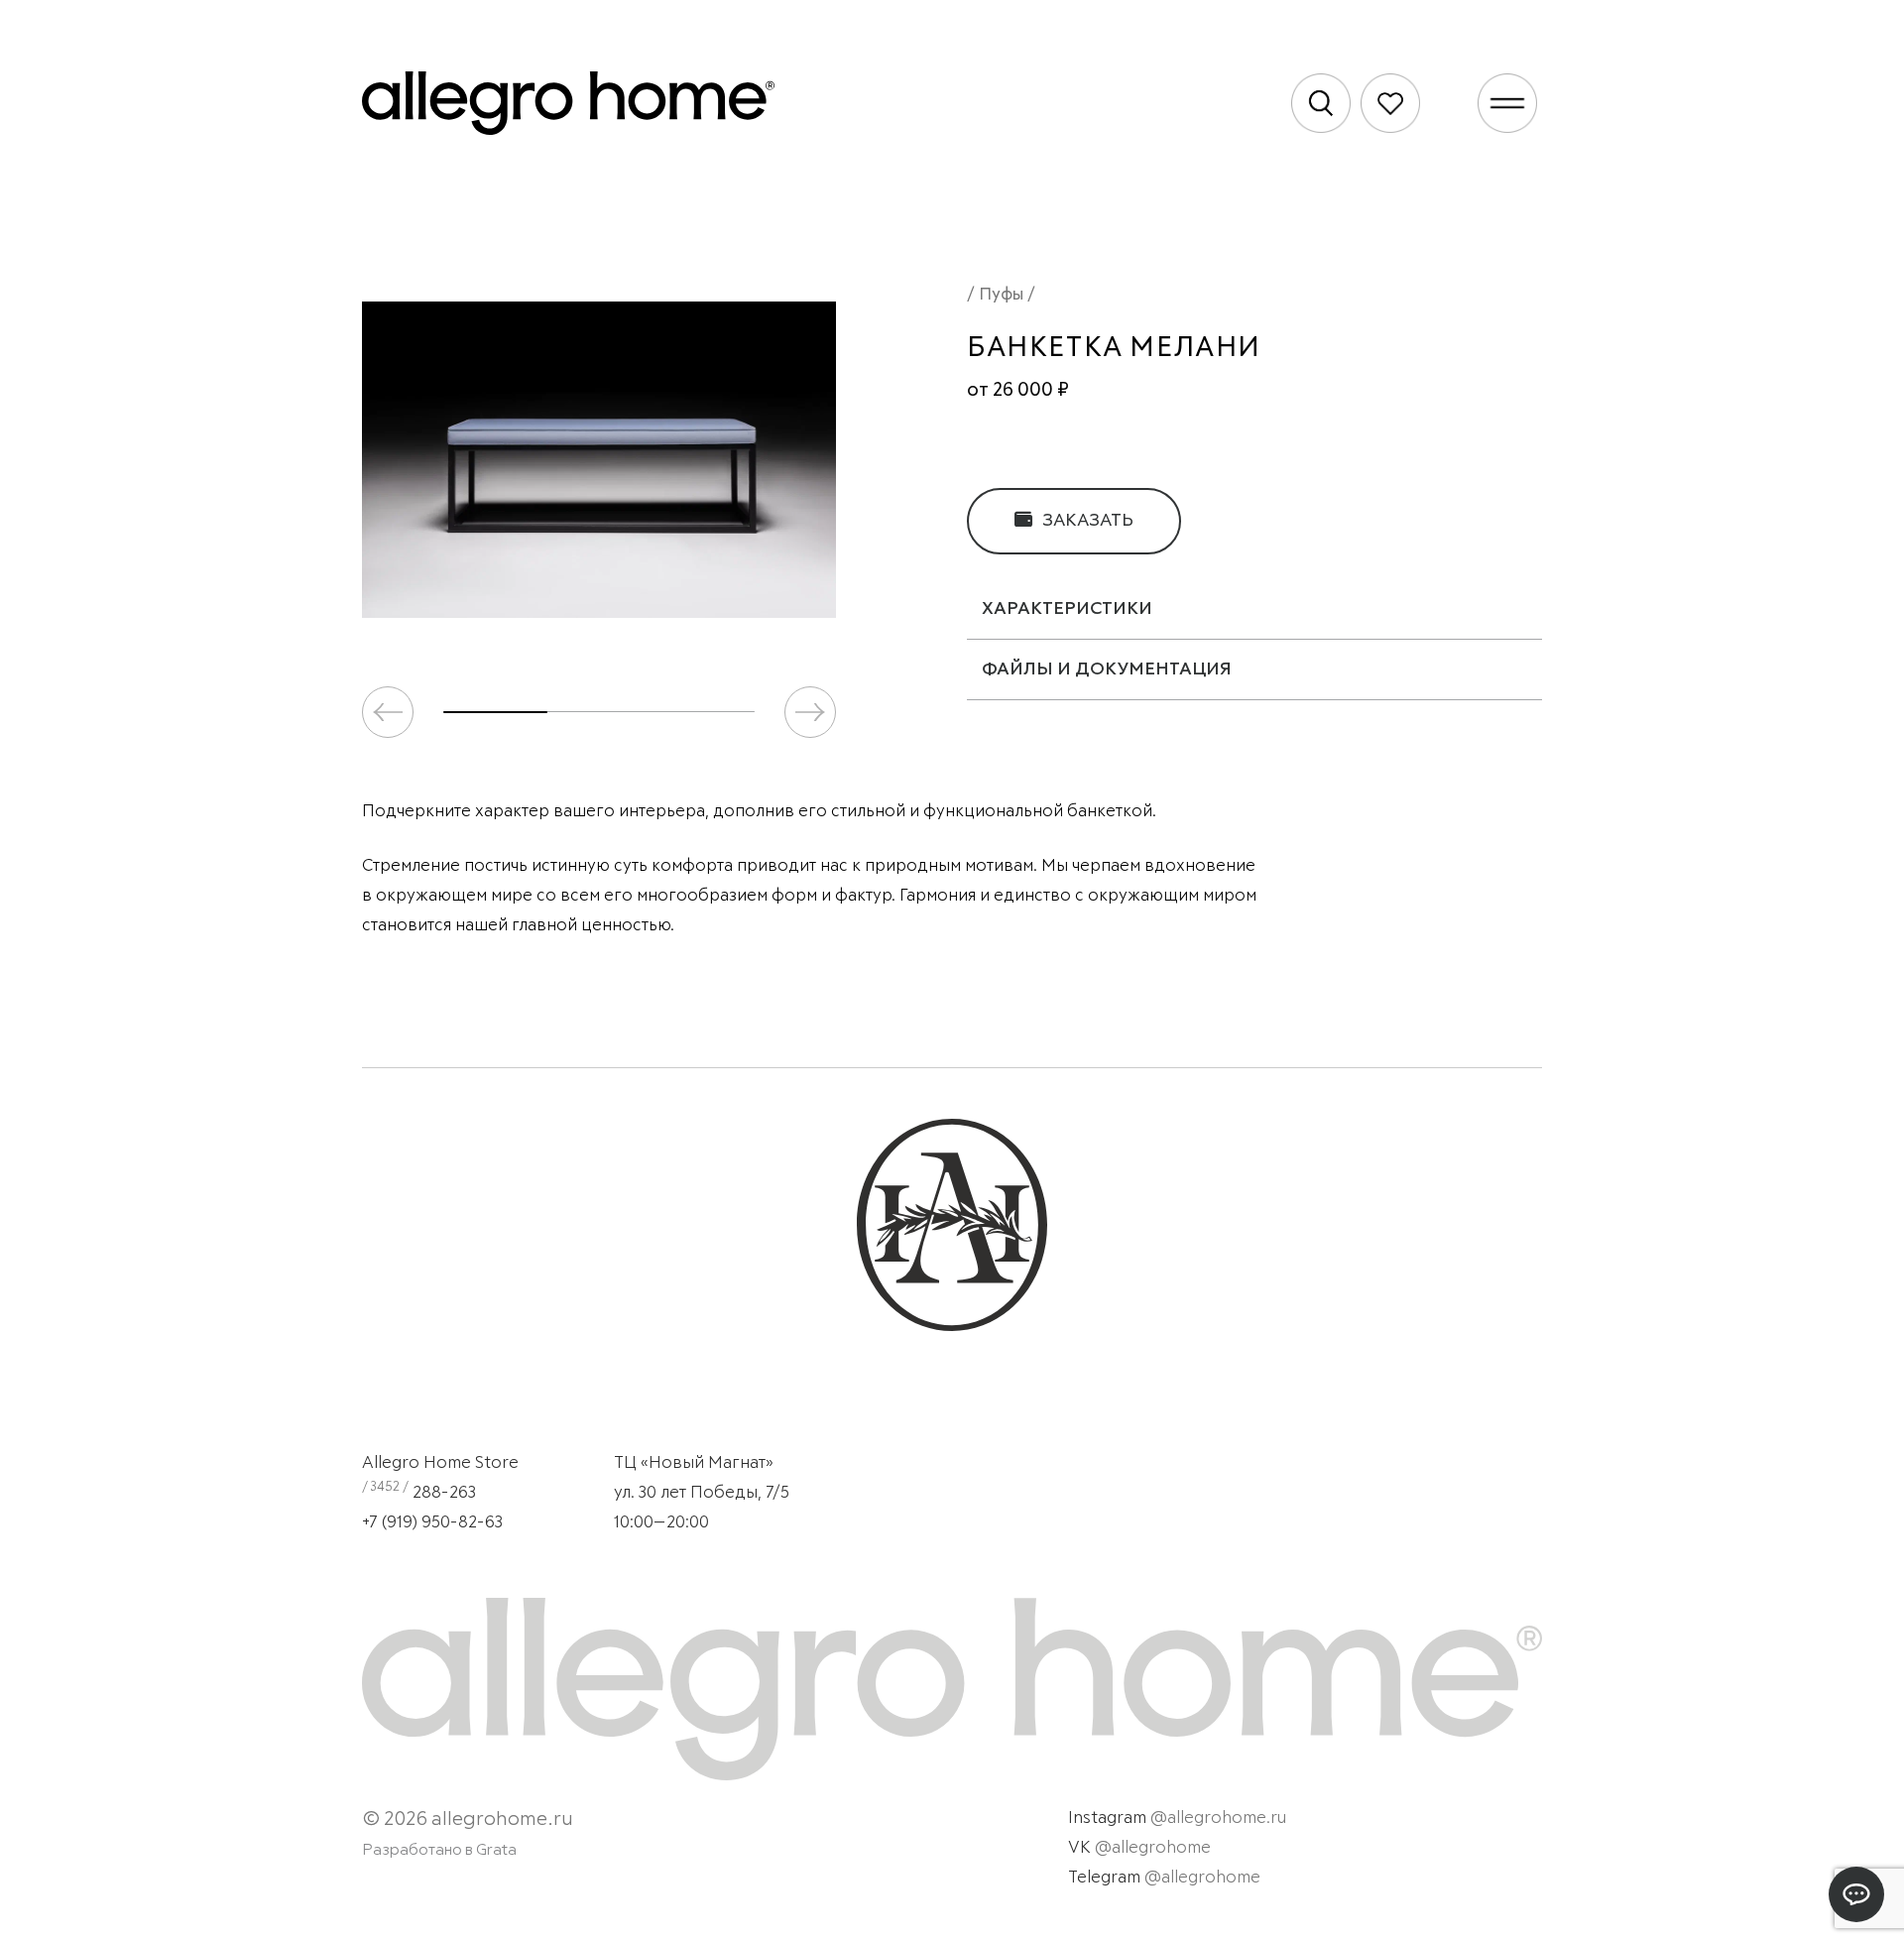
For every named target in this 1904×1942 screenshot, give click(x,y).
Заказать (1086, 521)
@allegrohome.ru (1218, 1819)
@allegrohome (1153, 1848)
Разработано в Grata (439, 1850)
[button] (810, 712)
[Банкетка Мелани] (599, 460)
